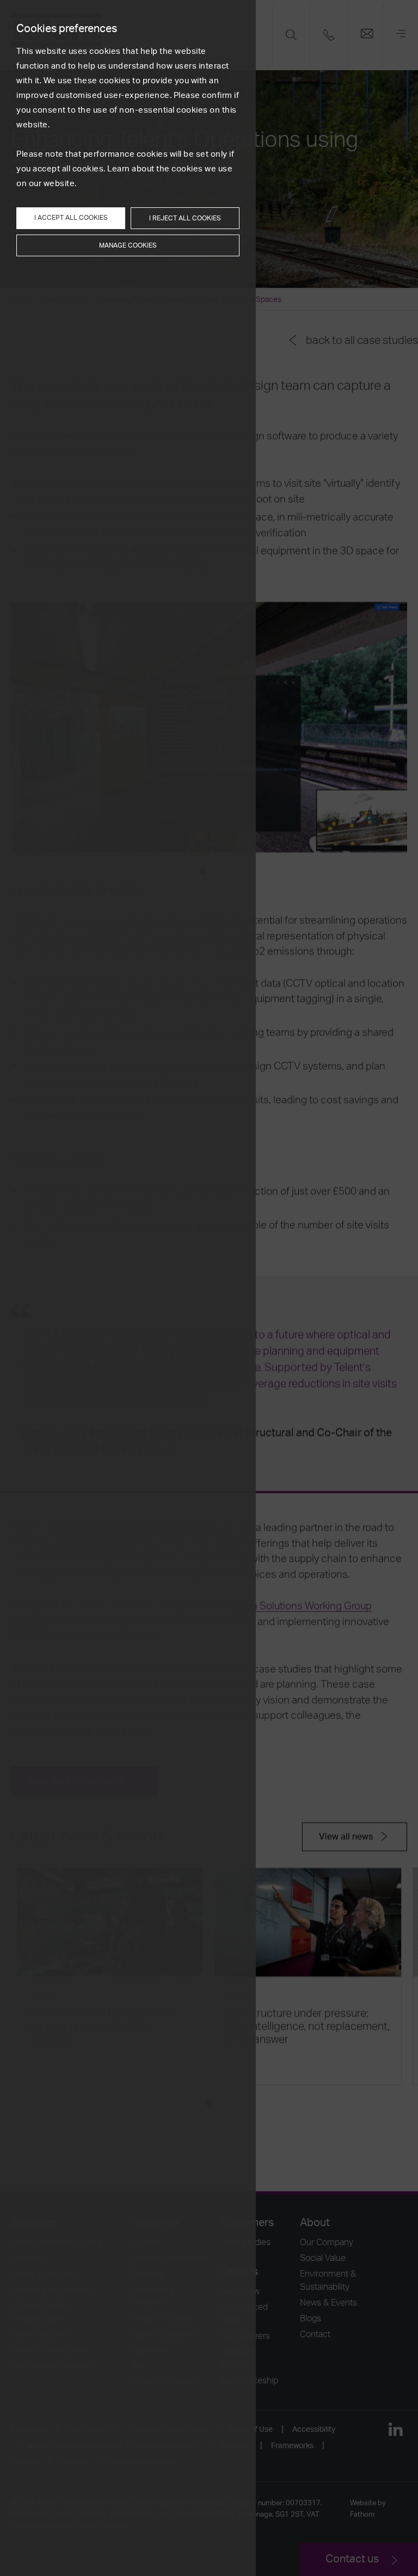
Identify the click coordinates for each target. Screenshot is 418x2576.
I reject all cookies (185, 218)
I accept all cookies (71, 218)
